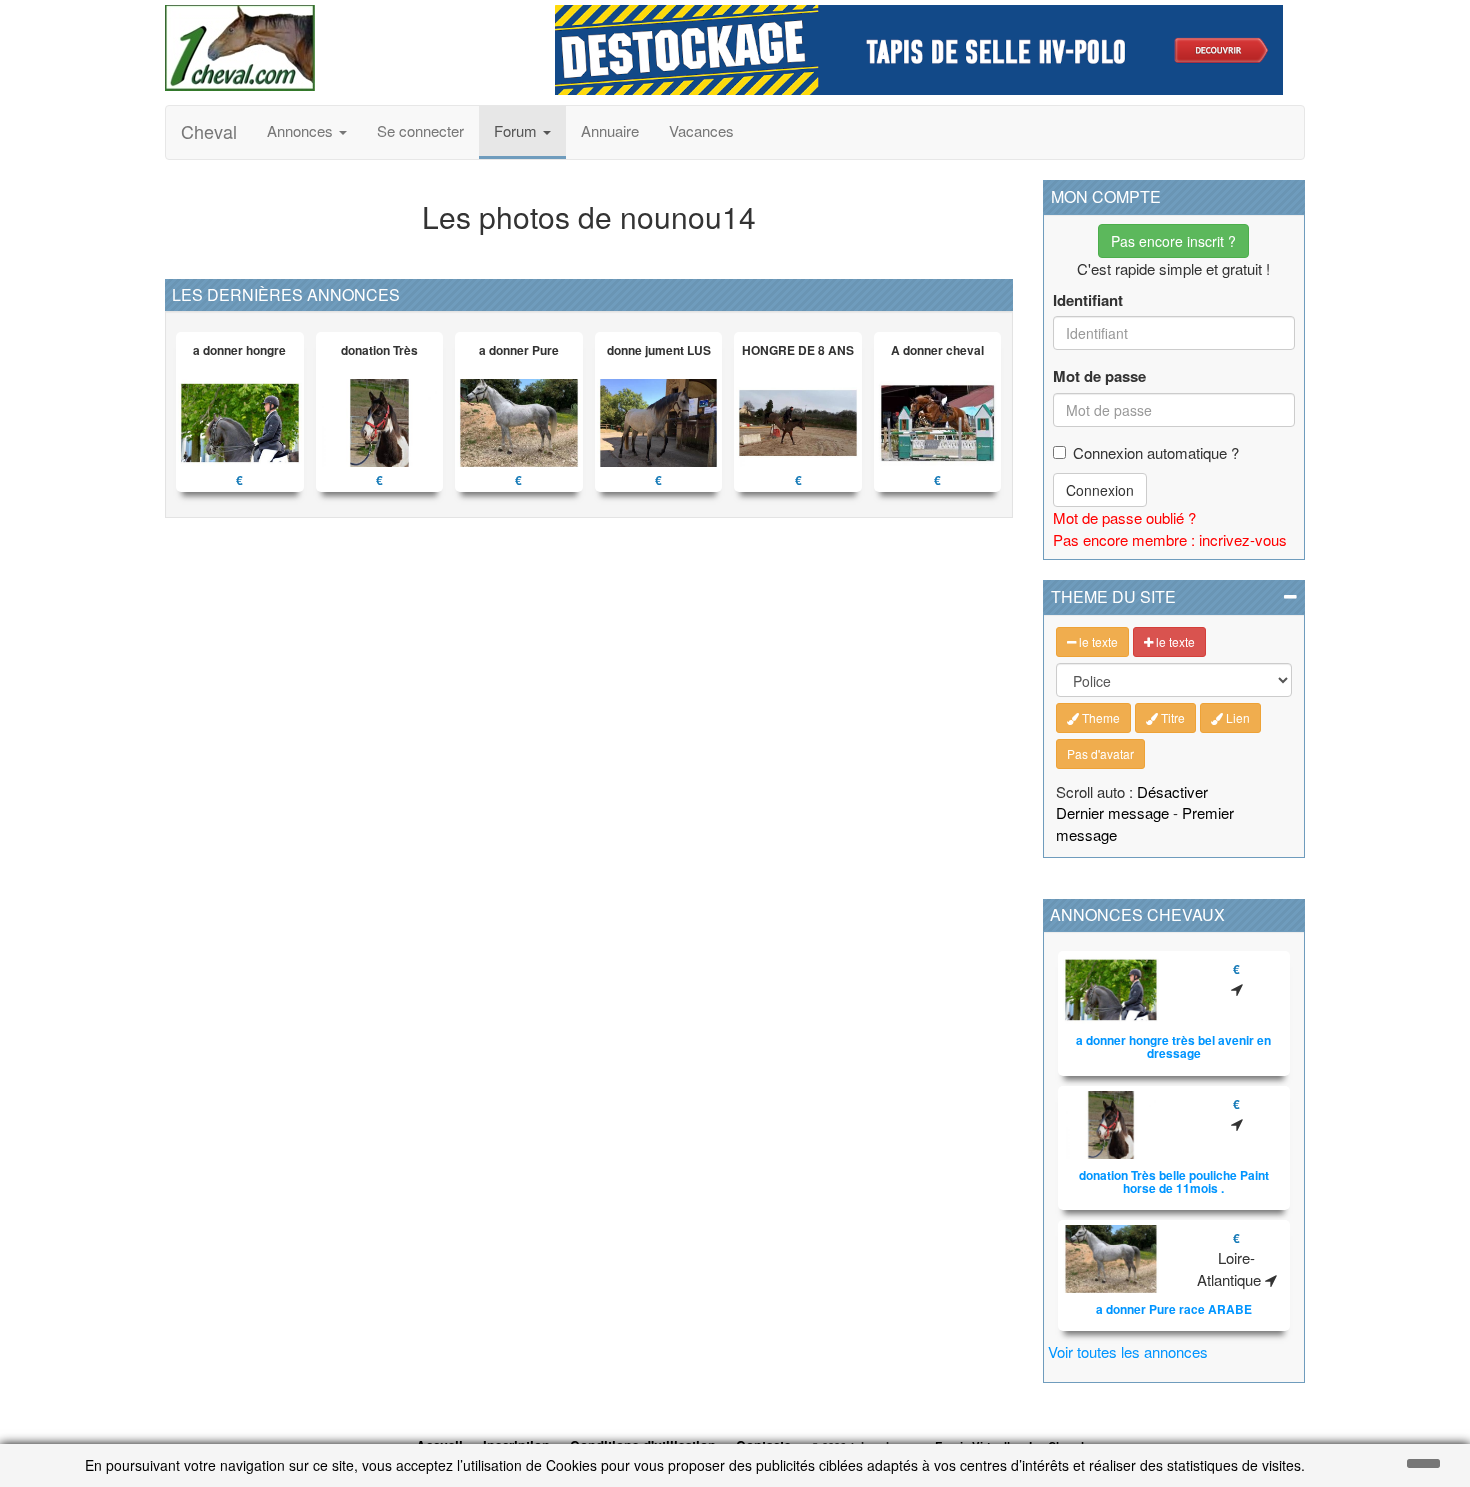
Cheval (209, 131)
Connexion (1100, 490)
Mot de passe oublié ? (1124, 517)
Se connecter (420, 130)
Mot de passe (1099, 376)
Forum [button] (517, 130)
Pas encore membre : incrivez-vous (1170, 539)
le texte (1097, 641)
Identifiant (1088, 300)
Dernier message (1112, 812)
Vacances (701, 130)
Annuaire (610, 130)
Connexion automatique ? (1156, 452)
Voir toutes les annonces (1128, 1351)
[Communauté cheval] (345, 48)
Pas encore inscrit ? (1173, 241)
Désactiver (1172, 791)
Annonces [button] (302, 130)
